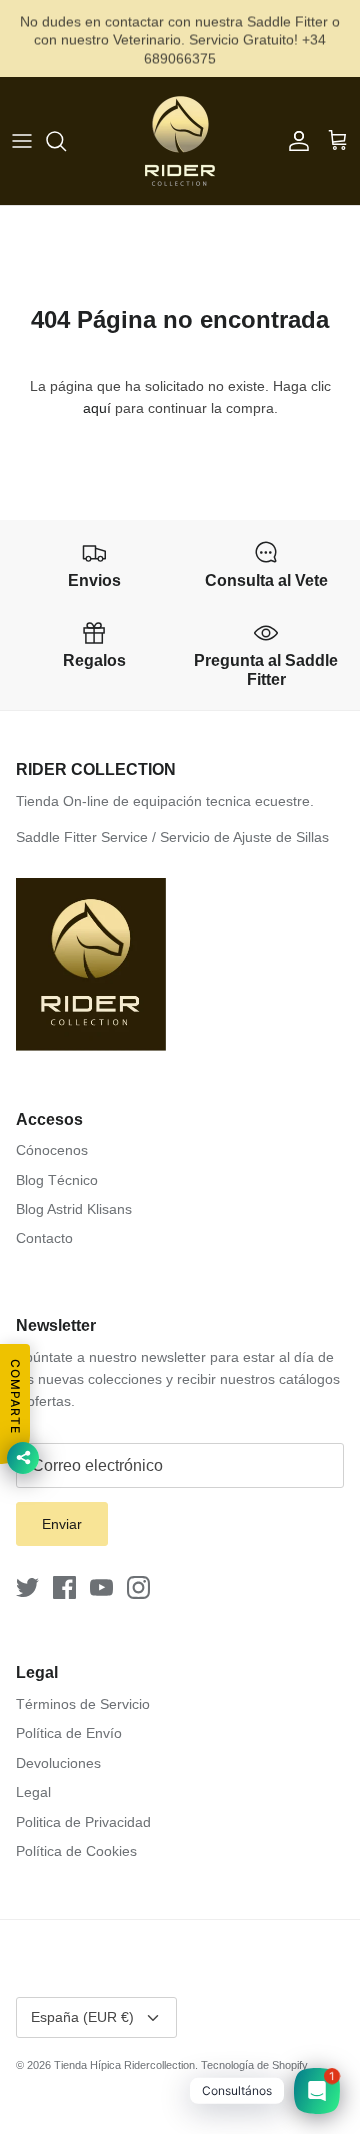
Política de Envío (69, 1733)
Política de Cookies (76, 1851)
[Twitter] (27, 1587)
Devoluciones (58, 1763)
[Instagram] (138, 1587)
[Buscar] (66, 141)
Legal (33, 1792)
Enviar (62, 1524)
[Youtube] (101, 1587)
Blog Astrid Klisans (74, 1209)
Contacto (44, 1238)
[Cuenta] (294, 141)
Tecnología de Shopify (254, 2065)
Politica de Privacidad (83, 1822)
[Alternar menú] (22, 141)
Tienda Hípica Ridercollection (124, 2065)
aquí (97, 408)
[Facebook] (64, 1587)
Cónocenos (52, 1150)
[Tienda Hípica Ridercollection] (180, 141)
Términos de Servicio (83, 1704)
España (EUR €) (82, 2017)
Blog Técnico (57, 1180)
